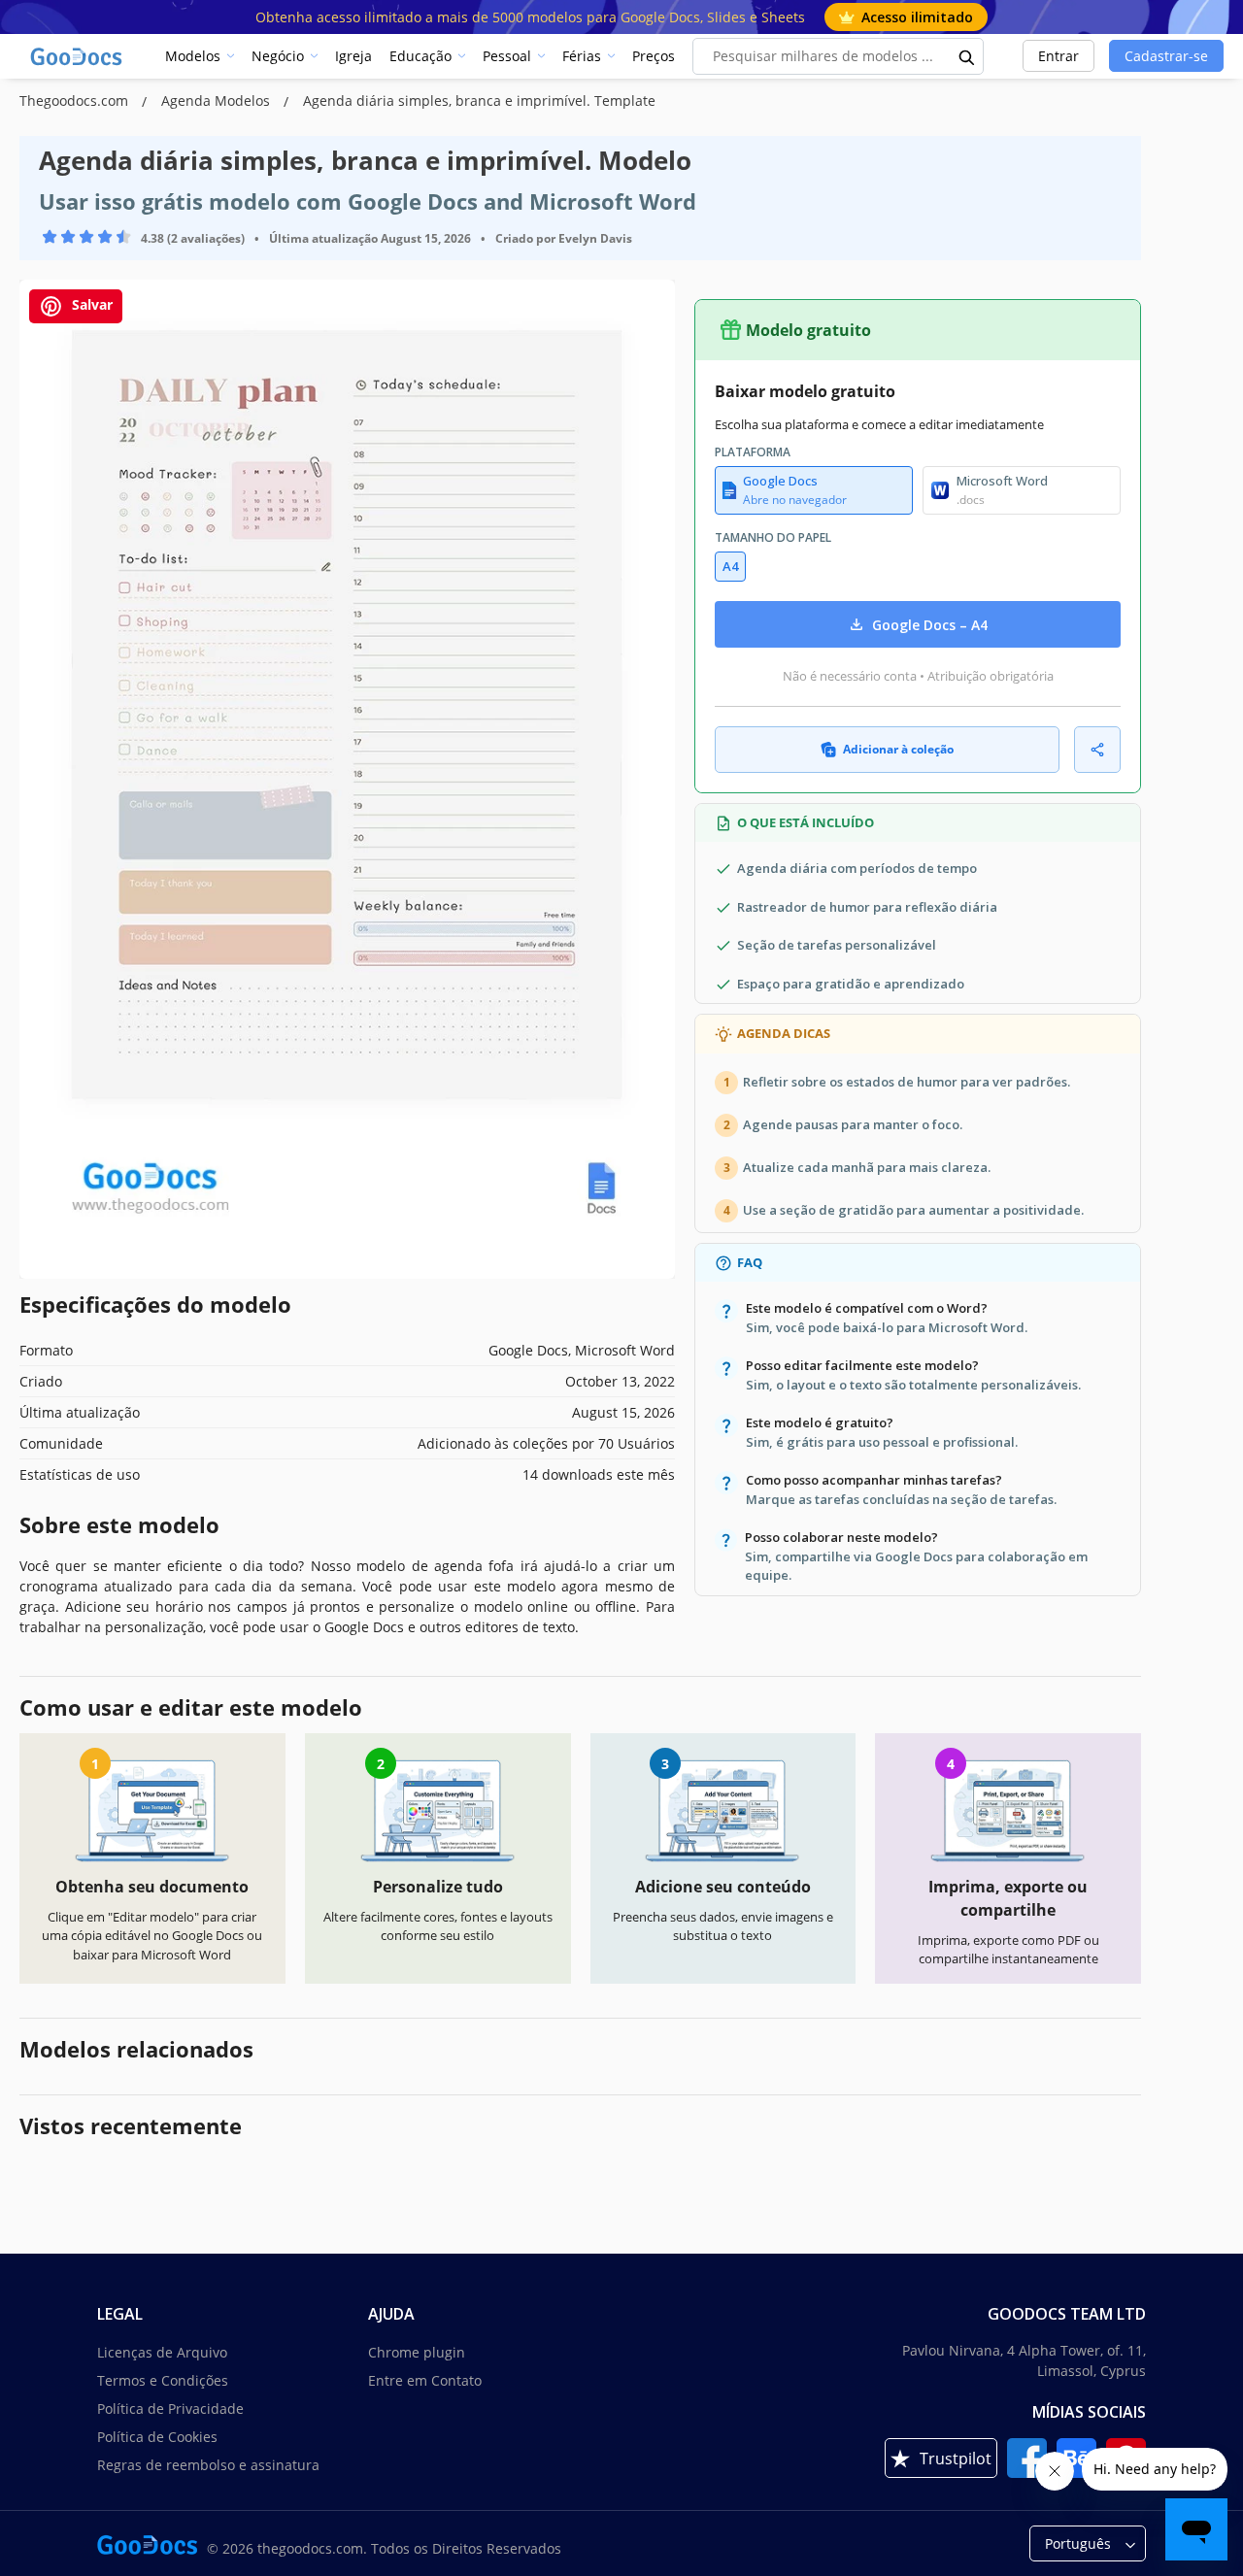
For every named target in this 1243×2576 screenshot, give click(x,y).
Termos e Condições (163, 2380)
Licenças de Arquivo (162, 2352)
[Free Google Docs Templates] (78, 56)
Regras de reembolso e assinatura (208, 2465)
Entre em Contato (425, 2380)
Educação (420, 56)
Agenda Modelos (218, 100)
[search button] (967, 56)
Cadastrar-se (1166, 56)
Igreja (353, 56)
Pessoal (507, 56)
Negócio (278, 56)
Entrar (1058, 56)
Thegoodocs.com (76, 100)
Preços (654, 56)
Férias (582, 56)
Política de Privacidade (170, 2409)
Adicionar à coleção (898, 749)
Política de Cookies (157, 2437)
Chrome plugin (417, 2352)
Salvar (90, 304)
